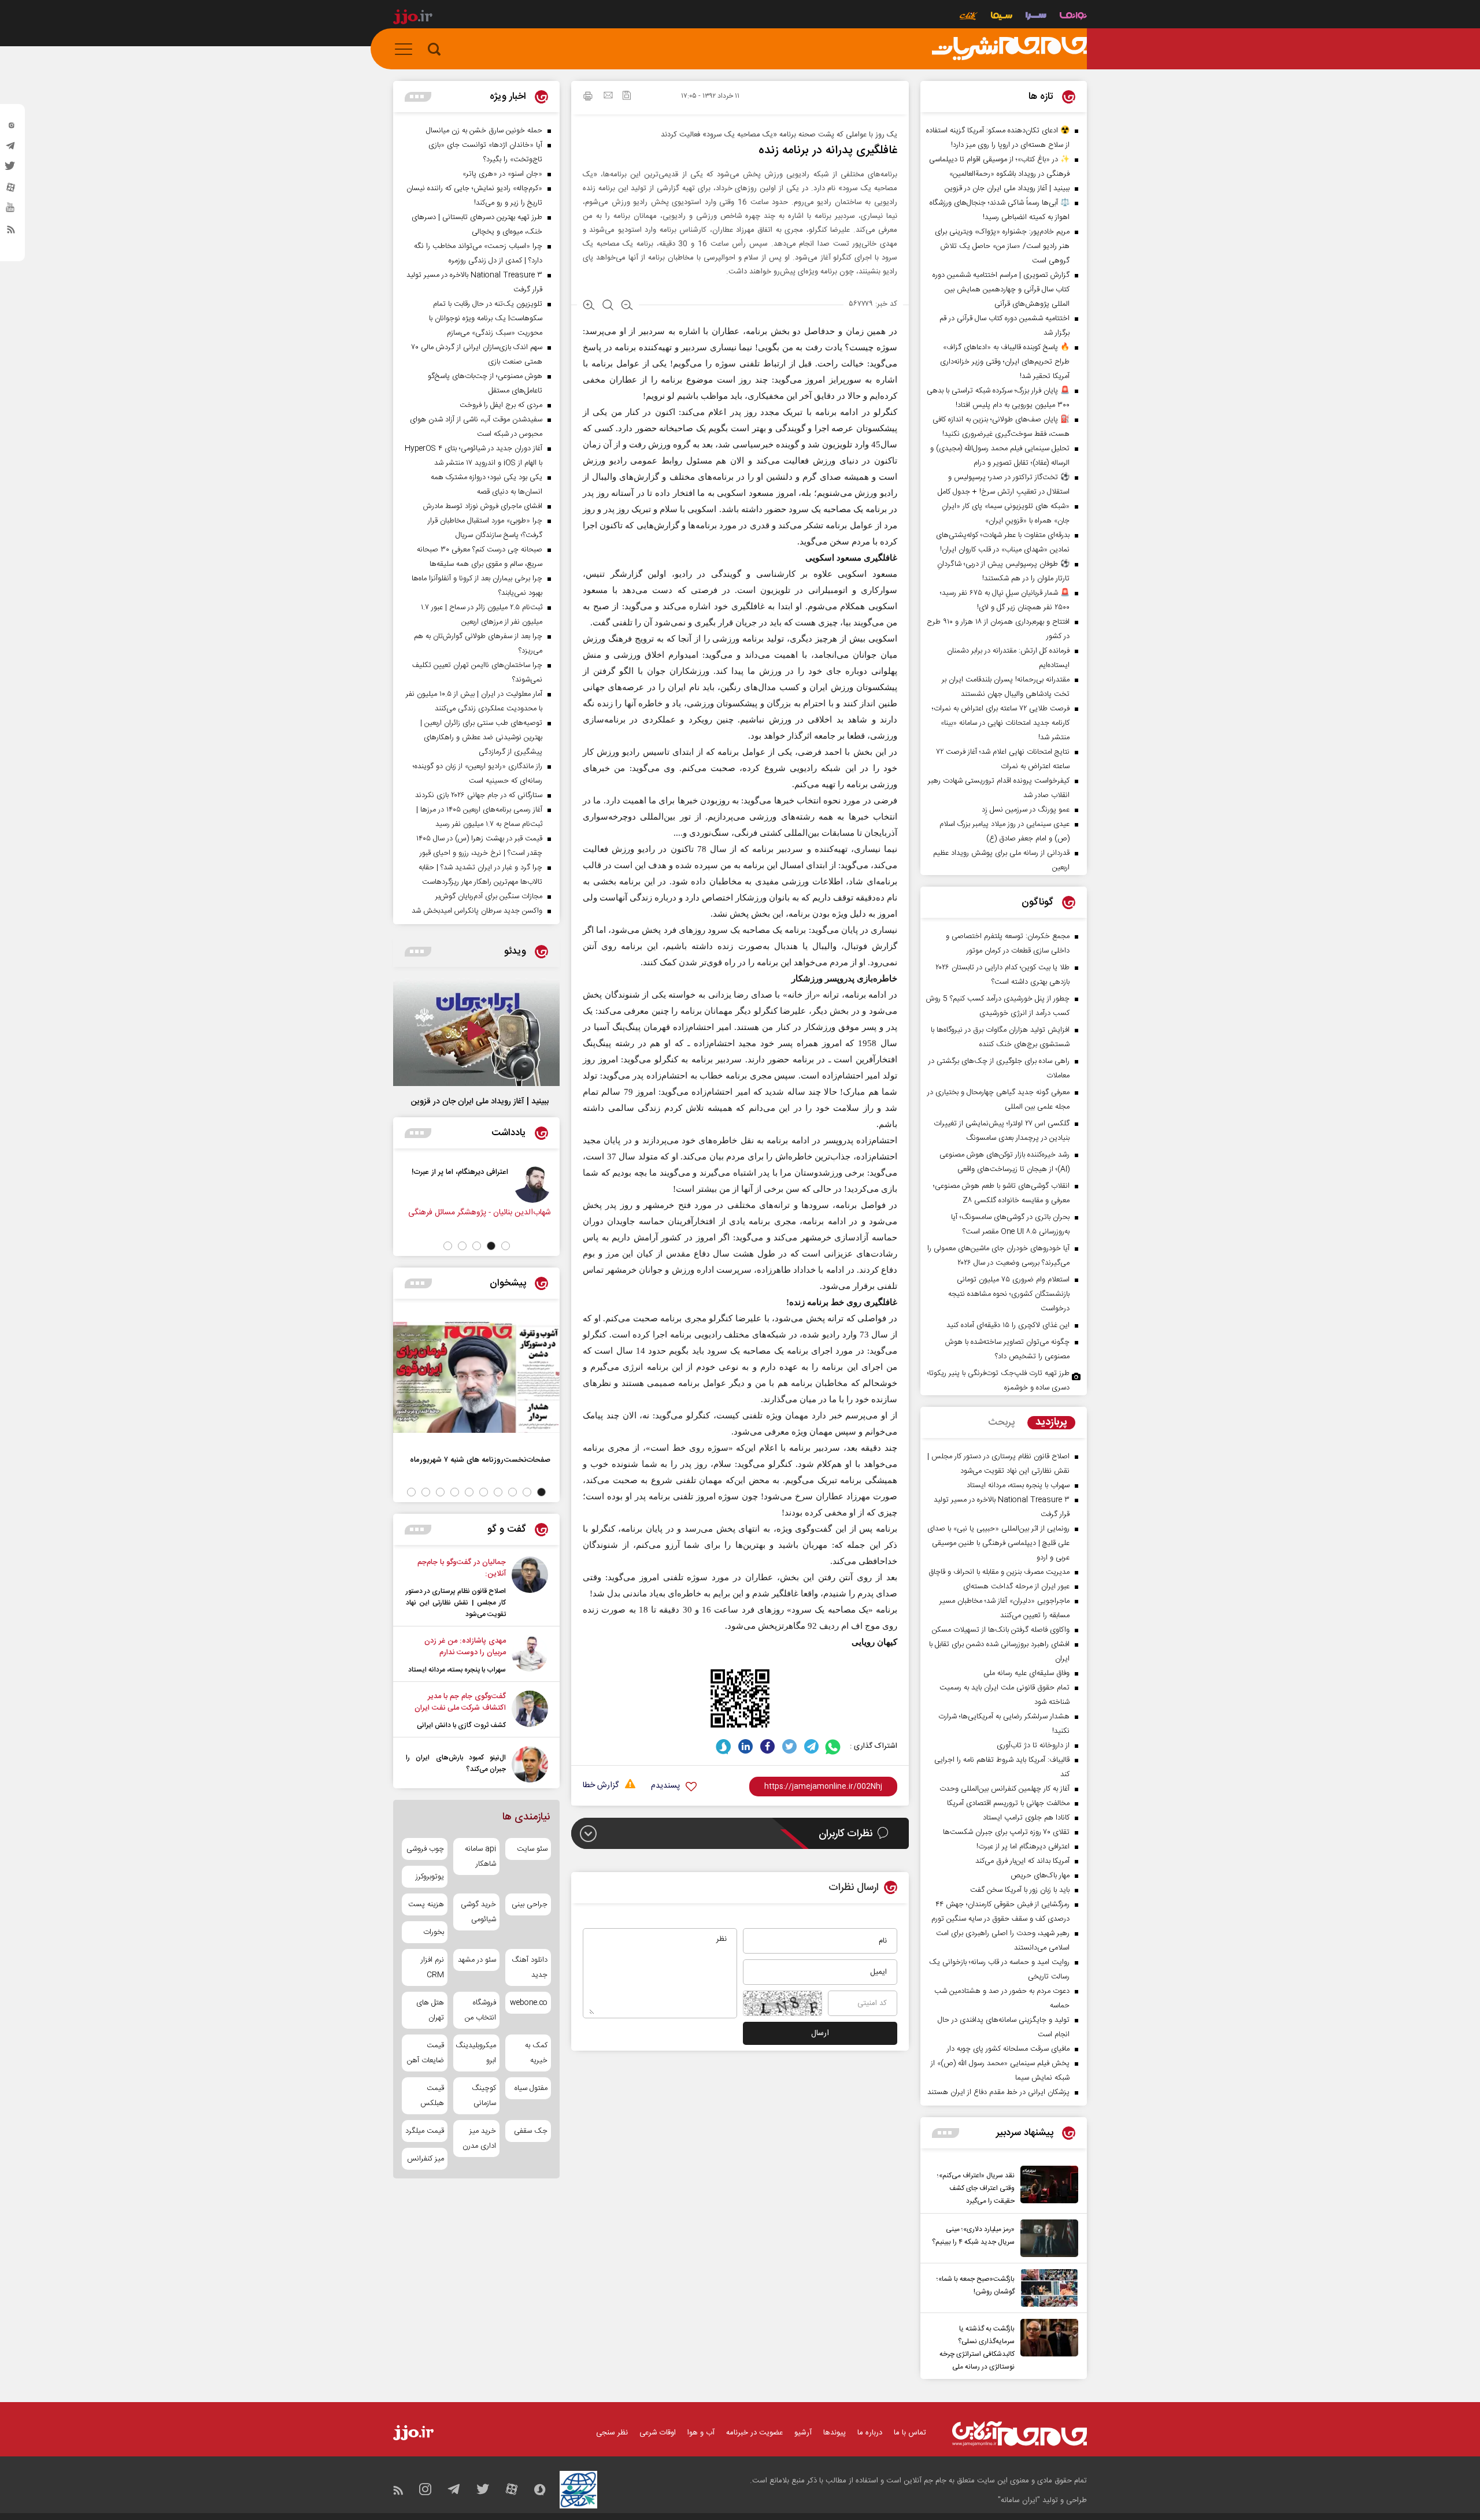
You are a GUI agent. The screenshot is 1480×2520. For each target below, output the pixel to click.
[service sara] (1036, 17)
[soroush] (724, 1746)
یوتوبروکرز (430, 1877)
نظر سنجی (612, 2433)
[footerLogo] (1020, 2434)
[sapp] (11, 211)
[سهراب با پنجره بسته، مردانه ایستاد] (530, 1655)
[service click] (969, 17)
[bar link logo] (413, 18)
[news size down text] (627, 306)
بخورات (434, 1932)
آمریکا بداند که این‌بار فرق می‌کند (434, 1172)
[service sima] (1002, 17)
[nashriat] (1009, 49)
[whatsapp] (833, 1746)
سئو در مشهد (477, 1960)
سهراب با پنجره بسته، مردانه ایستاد (457, 1670)
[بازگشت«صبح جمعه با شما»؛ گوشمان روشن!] (1046, 2288)
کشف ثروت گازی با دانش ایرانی (461, 1725)
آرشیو (803, 2433)
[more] (946, 2133)
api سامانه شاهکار (480, 1856)
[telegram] (11, 149)
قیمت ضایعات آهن (425, 2053)
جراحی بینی (530, 1904)
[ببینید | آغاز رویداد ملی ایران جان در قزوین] (476, 1032)
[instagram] (11, 128)
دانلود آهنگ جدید (530, 1967)
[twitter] (11, 169)
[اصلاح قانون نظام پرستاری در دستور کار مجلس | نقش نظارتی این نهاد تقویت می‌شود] (530, 1588)
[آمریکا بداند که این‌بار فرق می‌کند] (508, 1184)
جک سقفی (531, 2131)
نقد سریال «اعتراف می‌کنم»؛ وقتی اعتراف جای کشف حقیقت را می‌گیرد (976, 2188)
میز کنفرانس (425, 2159)
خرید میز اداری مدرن (479, 2139)
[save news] (627, 97)
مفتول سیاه (531, 2088)
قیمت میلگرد (425, 2131)
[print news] (588, 98)
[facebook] (767, 1746)
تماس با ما (910, 2433)
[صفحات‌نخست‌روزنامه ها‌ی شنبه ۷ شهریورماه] (476, 1377)
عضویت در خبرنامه (754, 2433)
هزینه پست (426, 1904)
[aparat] (11, 190)
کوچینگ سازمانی (484, 2096)
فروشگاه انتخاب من (480, 2010)
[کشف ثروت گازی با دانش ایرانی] (530, 1711)
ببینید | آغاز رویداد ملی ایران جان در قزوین (480, 1102)
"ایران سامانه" (1019, 2500)
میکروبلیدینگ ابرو (476, 2053)
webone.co (529, 2003)
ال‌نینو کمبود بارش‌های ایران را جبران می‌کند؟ (456, 1763)
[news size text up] (589, 306)
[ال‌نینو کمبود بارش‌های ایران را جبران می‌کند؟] (530, 1764)
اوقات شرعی (658, 2433)
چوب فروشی (425, 1849)
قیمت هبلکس (432, 2096)
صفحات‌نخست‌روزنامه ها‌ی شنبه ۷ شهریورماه (480, 1460)
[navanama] (1073, 17)
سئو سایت (532, 1849)
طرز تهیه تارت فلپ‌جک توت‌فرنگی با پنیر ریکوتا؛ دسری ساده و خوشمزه (998, 1381)
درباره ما (870, 2433)
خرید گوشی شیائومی (478, 1912)
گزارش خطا (601, 1786)
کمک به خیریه (536, 2053)
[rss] (11, 232)
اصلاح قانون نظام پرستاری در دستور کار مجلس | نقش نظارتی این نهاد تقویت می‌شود (456, 1603)
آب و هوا (701, 2433)
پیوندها (835, 2433)
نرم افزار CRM (432, 1967)
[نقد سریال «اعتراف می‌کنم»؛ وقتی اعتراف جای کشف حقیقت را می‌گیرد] (1046, 2187)
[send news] (608, 97)
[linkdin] (745, 1746)
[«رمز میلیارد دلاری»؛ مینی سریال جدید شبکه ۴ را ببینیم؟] (1046, 2238)
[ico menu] (407, 49)
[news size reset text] (608, 306)
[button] (506, 1246)
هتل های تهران (430, 2010)
